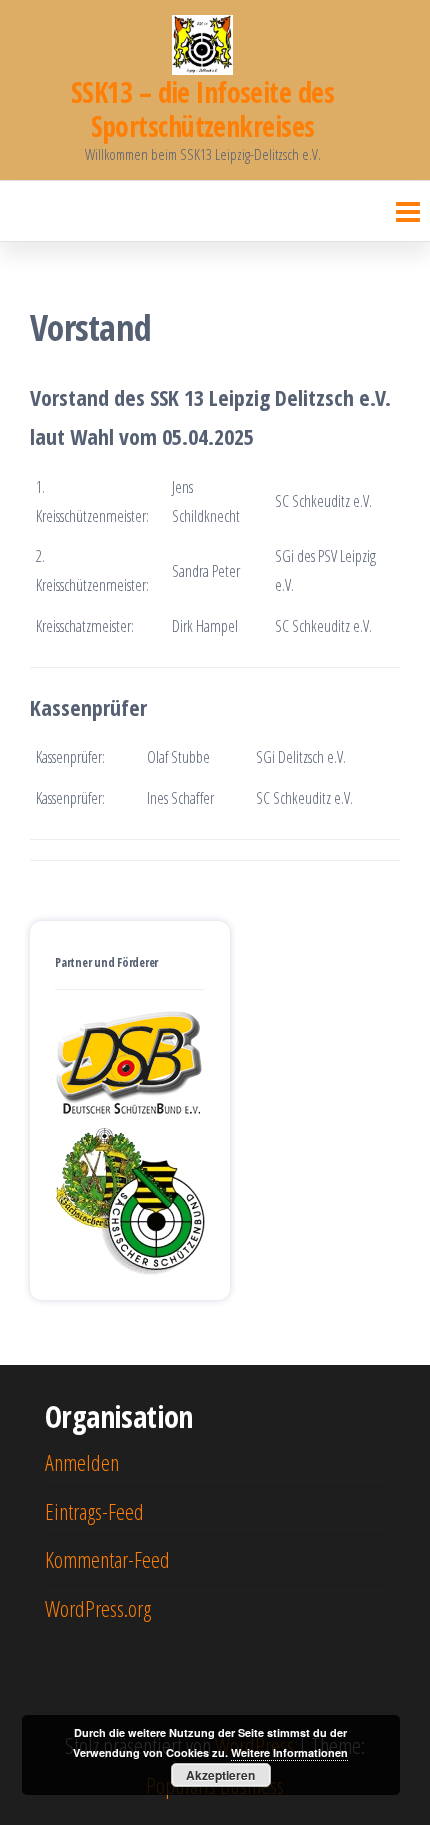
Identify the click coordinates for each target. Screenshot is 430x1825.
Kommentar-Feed (107, 1559)
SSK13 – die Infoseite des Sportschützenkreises (202, 109)
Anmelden (82, 1462)
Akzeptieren (220, 1775)
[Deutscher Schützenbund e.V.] (130, 1060)
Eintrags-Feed (94, 1511)
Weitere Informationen (289, 1752)
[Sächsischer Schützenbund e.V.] (130, 1198)
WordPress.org (98, 1608)
